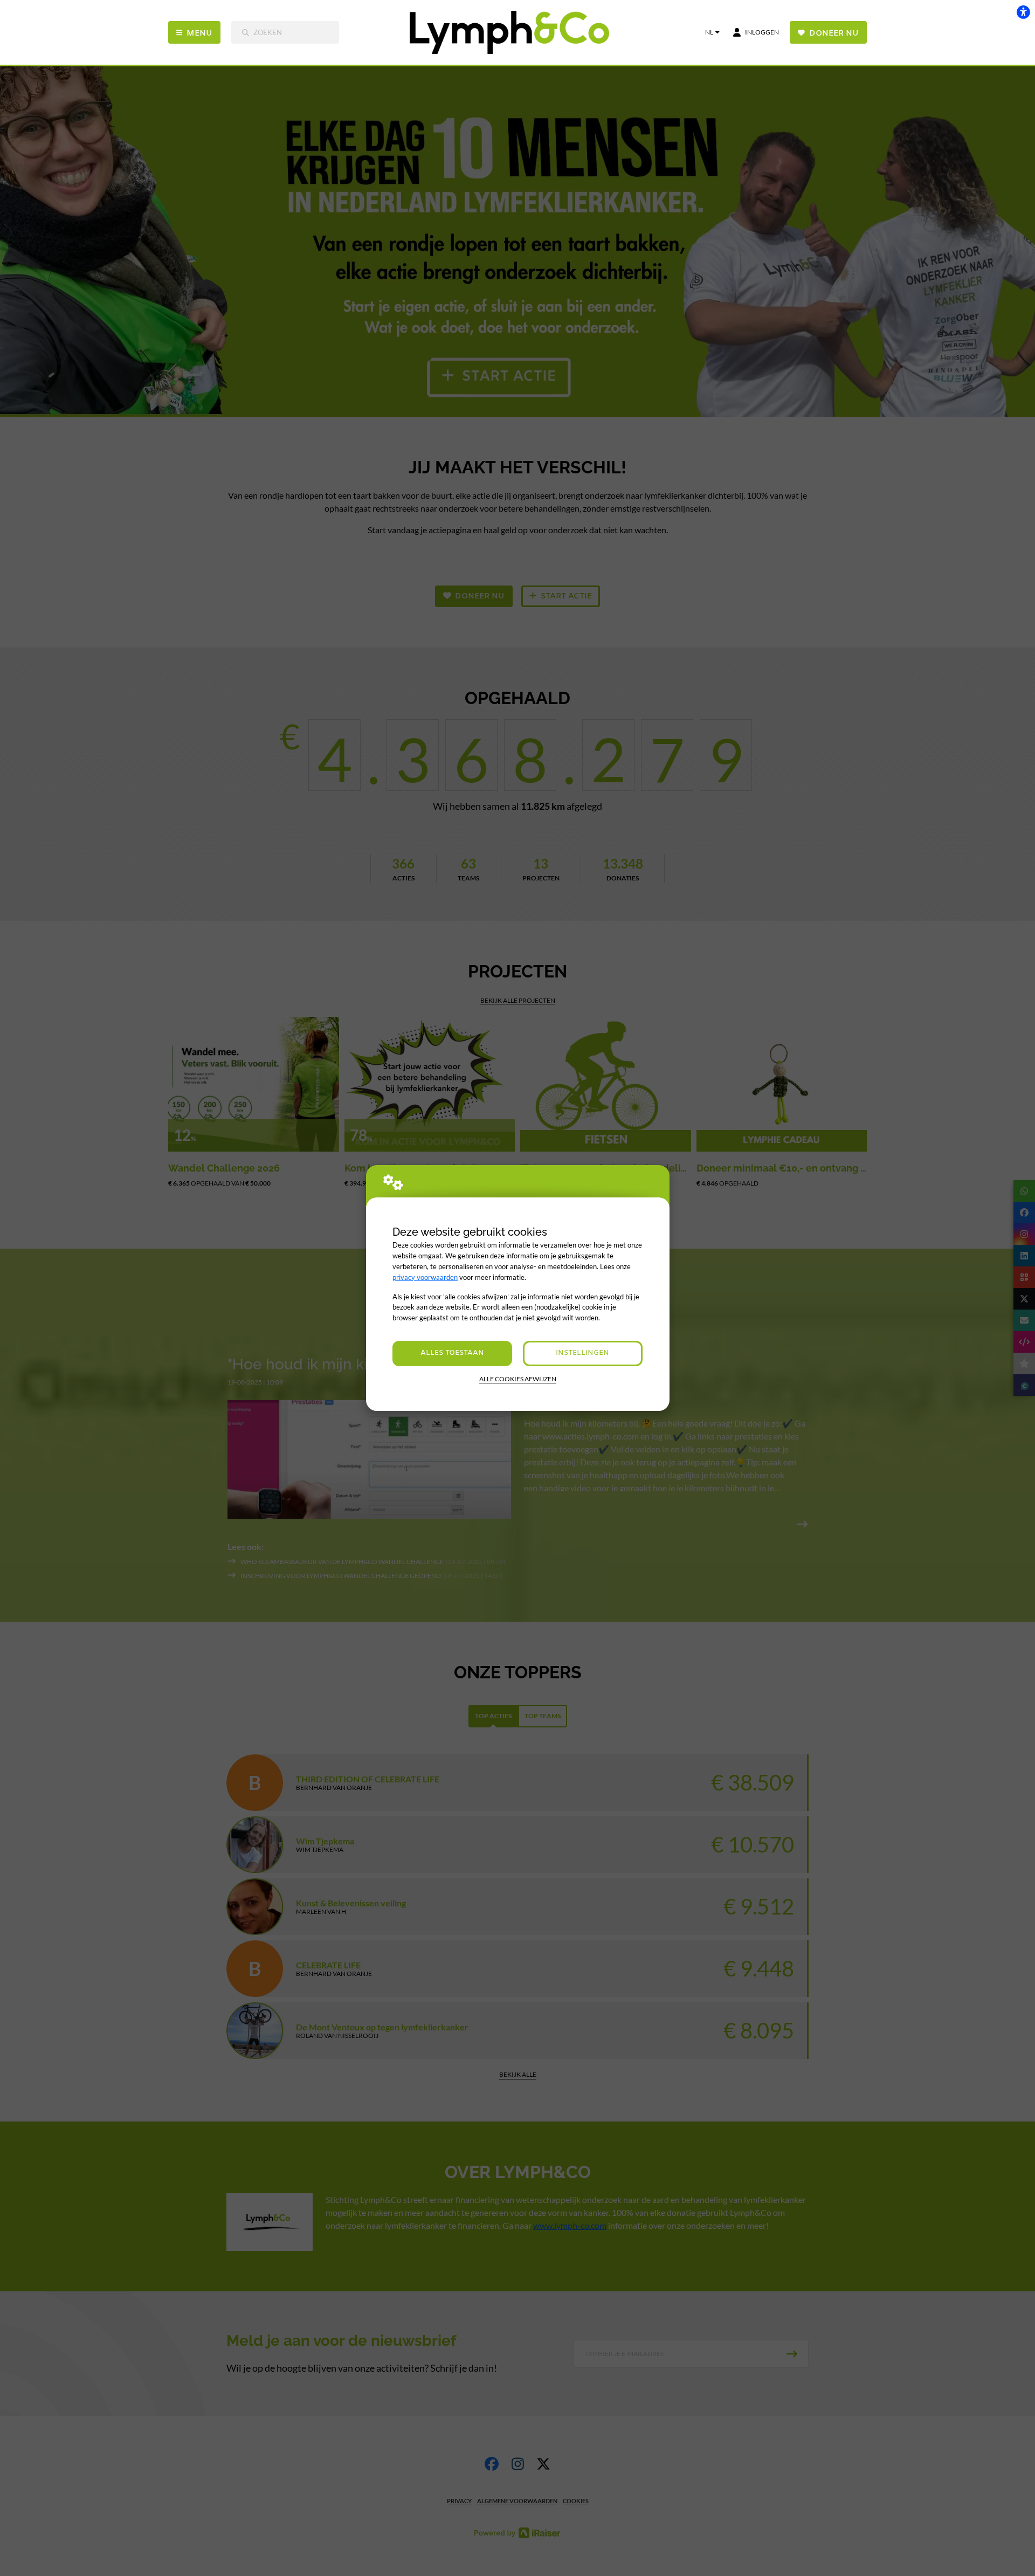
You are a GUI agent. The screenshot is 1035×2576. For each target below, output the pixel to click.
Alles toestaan (452, 1353)
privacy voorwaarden (425, 1277)
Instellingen (582, 1353)
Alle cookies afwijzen (518, 1379)
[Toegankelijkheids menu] (1023, 12)
